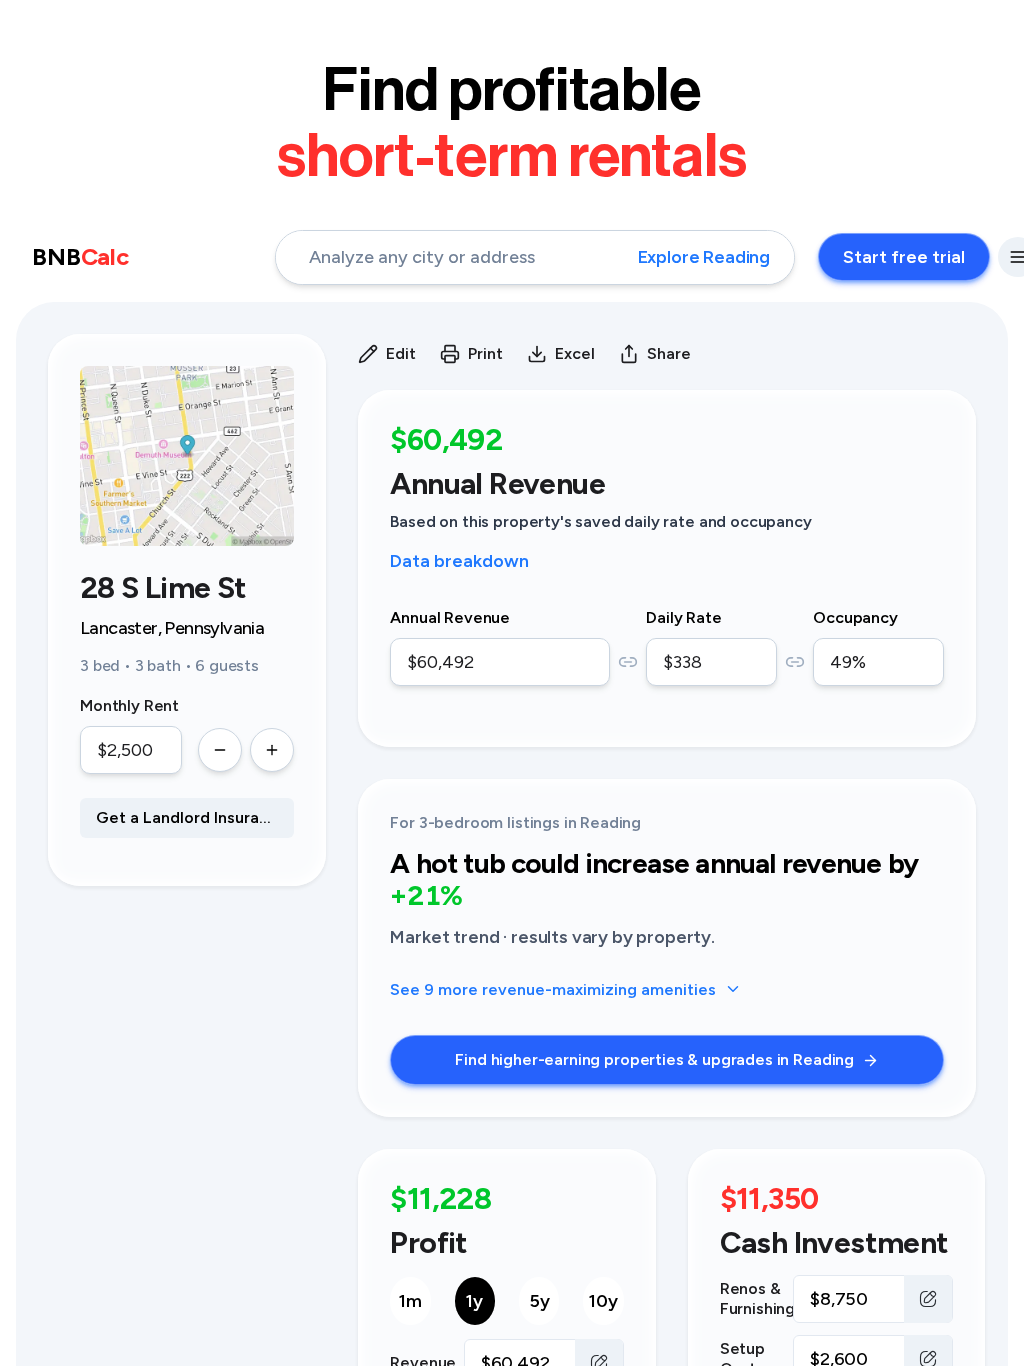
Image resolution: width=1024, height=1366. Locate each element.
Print (485, 353)
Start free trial (904, 257)
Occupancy (855, 617)
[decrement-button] (220, 750)
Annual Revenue (450, 617)
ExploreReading (704, 257)
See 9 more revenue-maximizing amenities (553, 989)
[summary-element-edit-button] (928, 1299)
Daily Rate (683, 617)
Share (669, 353)
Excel (575, 353)
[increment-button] (272, 750)
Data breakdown (459, 561)
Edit (401, 353)
